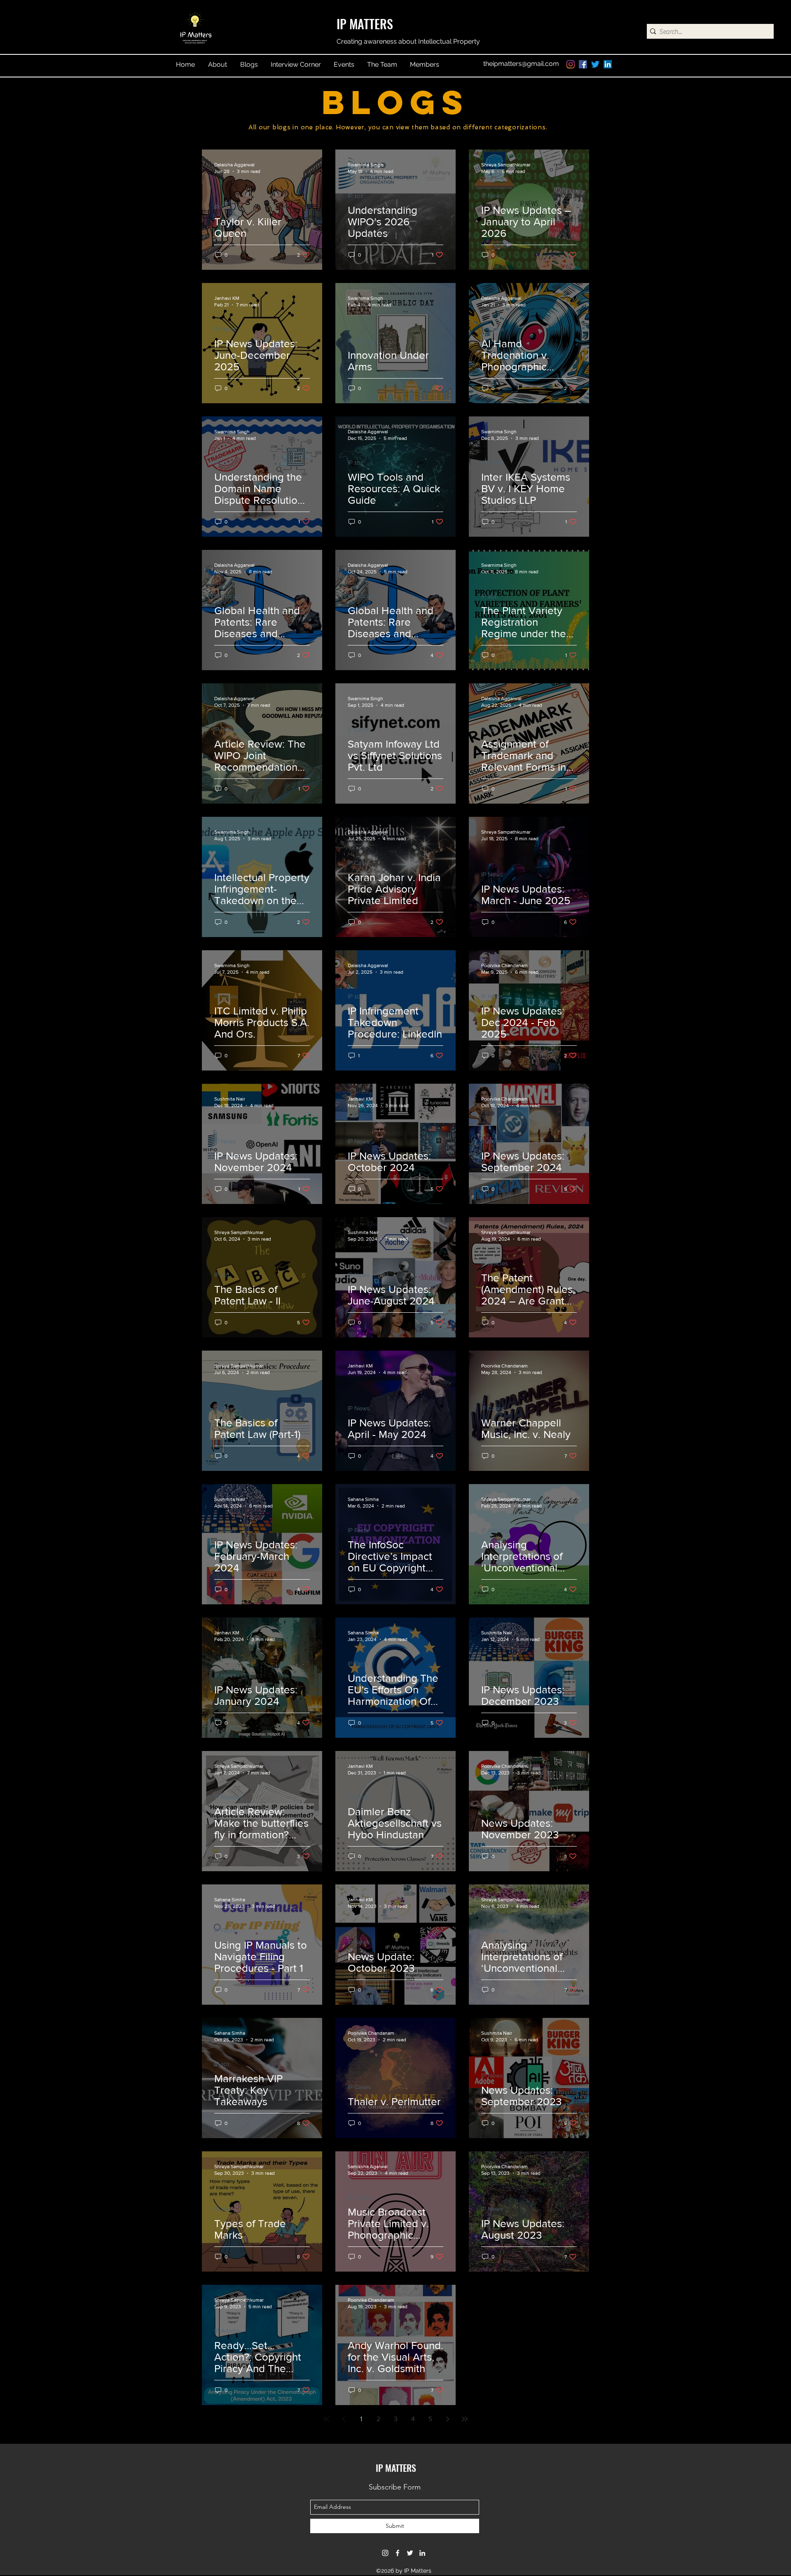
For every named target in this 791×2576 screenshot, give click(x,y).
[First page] (326, 2419)
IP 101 (355, 196)
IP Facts (358, 1530)
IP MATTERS (365, 24)
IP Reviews (228, 729)
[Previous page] (344, 2419)
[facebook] (583, 64)
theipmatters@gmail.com (521, 64)
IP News (492, 196)
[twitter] (595, 64)
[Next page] (447, 2419)
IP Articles (361, 341)
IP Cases (226, 207)
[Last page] (465, 2419)
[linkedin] (608, 64)
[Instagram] (571, 64)
